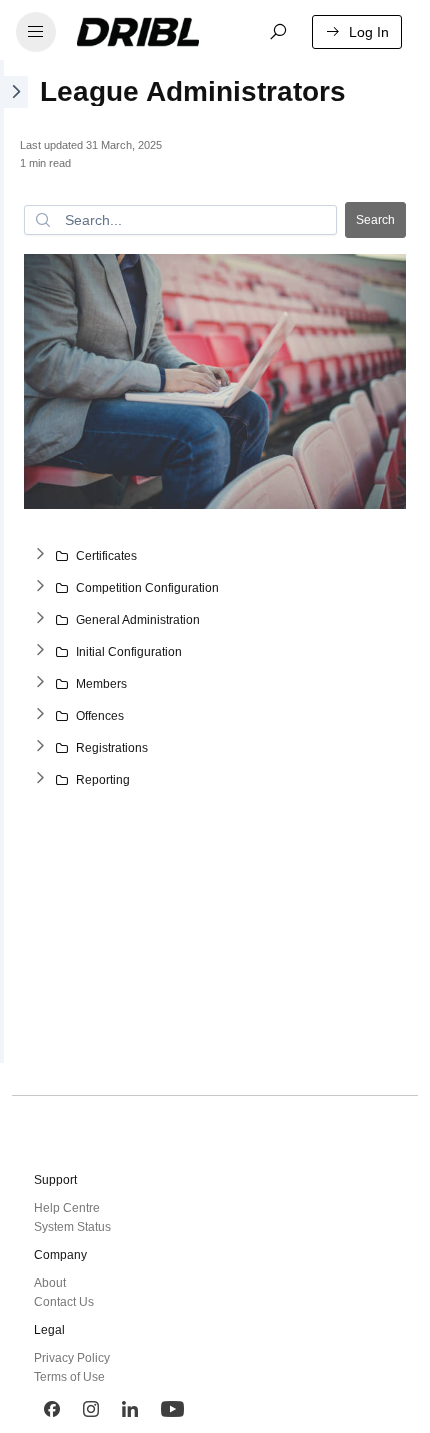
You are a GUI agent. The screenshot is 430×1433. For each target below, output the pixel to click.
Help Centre (67, 1208)
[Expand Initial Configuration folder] (40, 652)
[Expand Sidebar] (14, 561)
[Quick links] (153, 32)
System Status (72, 1227)
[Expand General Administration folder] (40, 620)
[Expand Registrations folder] (40, 748)
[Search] (278, 32)
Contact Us (64, 1302)
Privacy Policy (72, 1358)
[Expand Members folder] (40, 684)
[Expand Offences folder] (40, 716)
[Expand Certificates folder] (40, 556)
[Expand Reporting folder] (40, 780)
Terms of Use (69, 1377)
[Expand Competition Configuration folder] (40, 588)
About (50, 1283)
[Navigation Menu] (36, 32)
